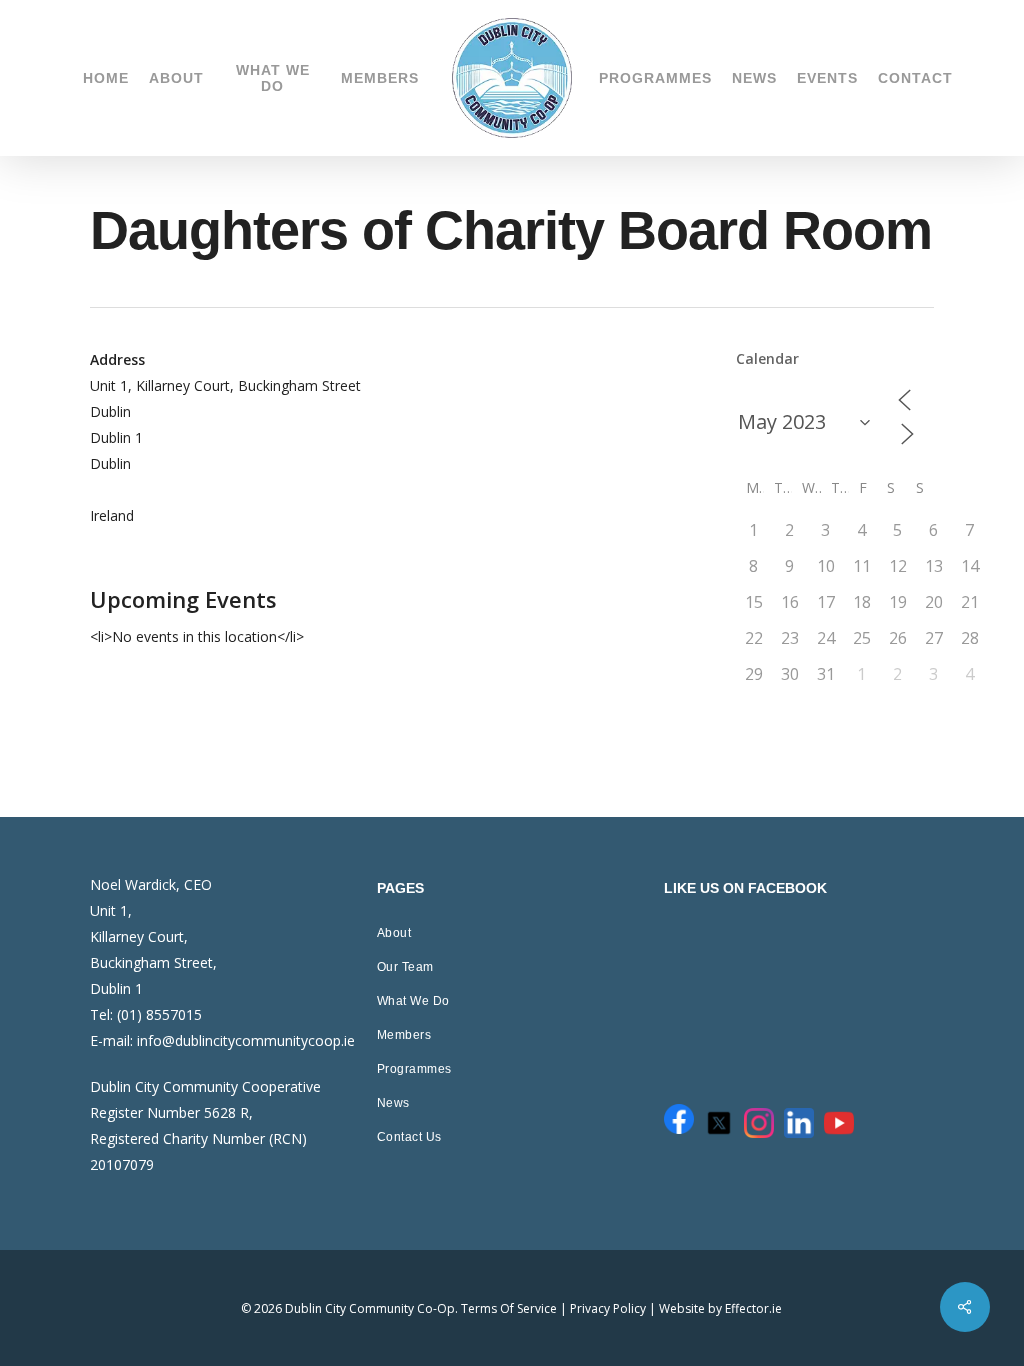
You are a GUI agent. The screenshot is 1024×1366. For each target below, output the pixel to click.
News (393, 1103)
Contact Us (409, 1137)
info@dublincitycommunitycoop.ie (246, 1040)
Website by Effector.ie (720, 1308)
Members (404, 1035)
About (394, 933)
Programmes (414, 1069)
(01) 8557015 (159, 1014)
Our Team (405, 967)
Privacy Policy (608, 1308)
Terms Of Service (509, 1308)
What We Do (413, 1001)
